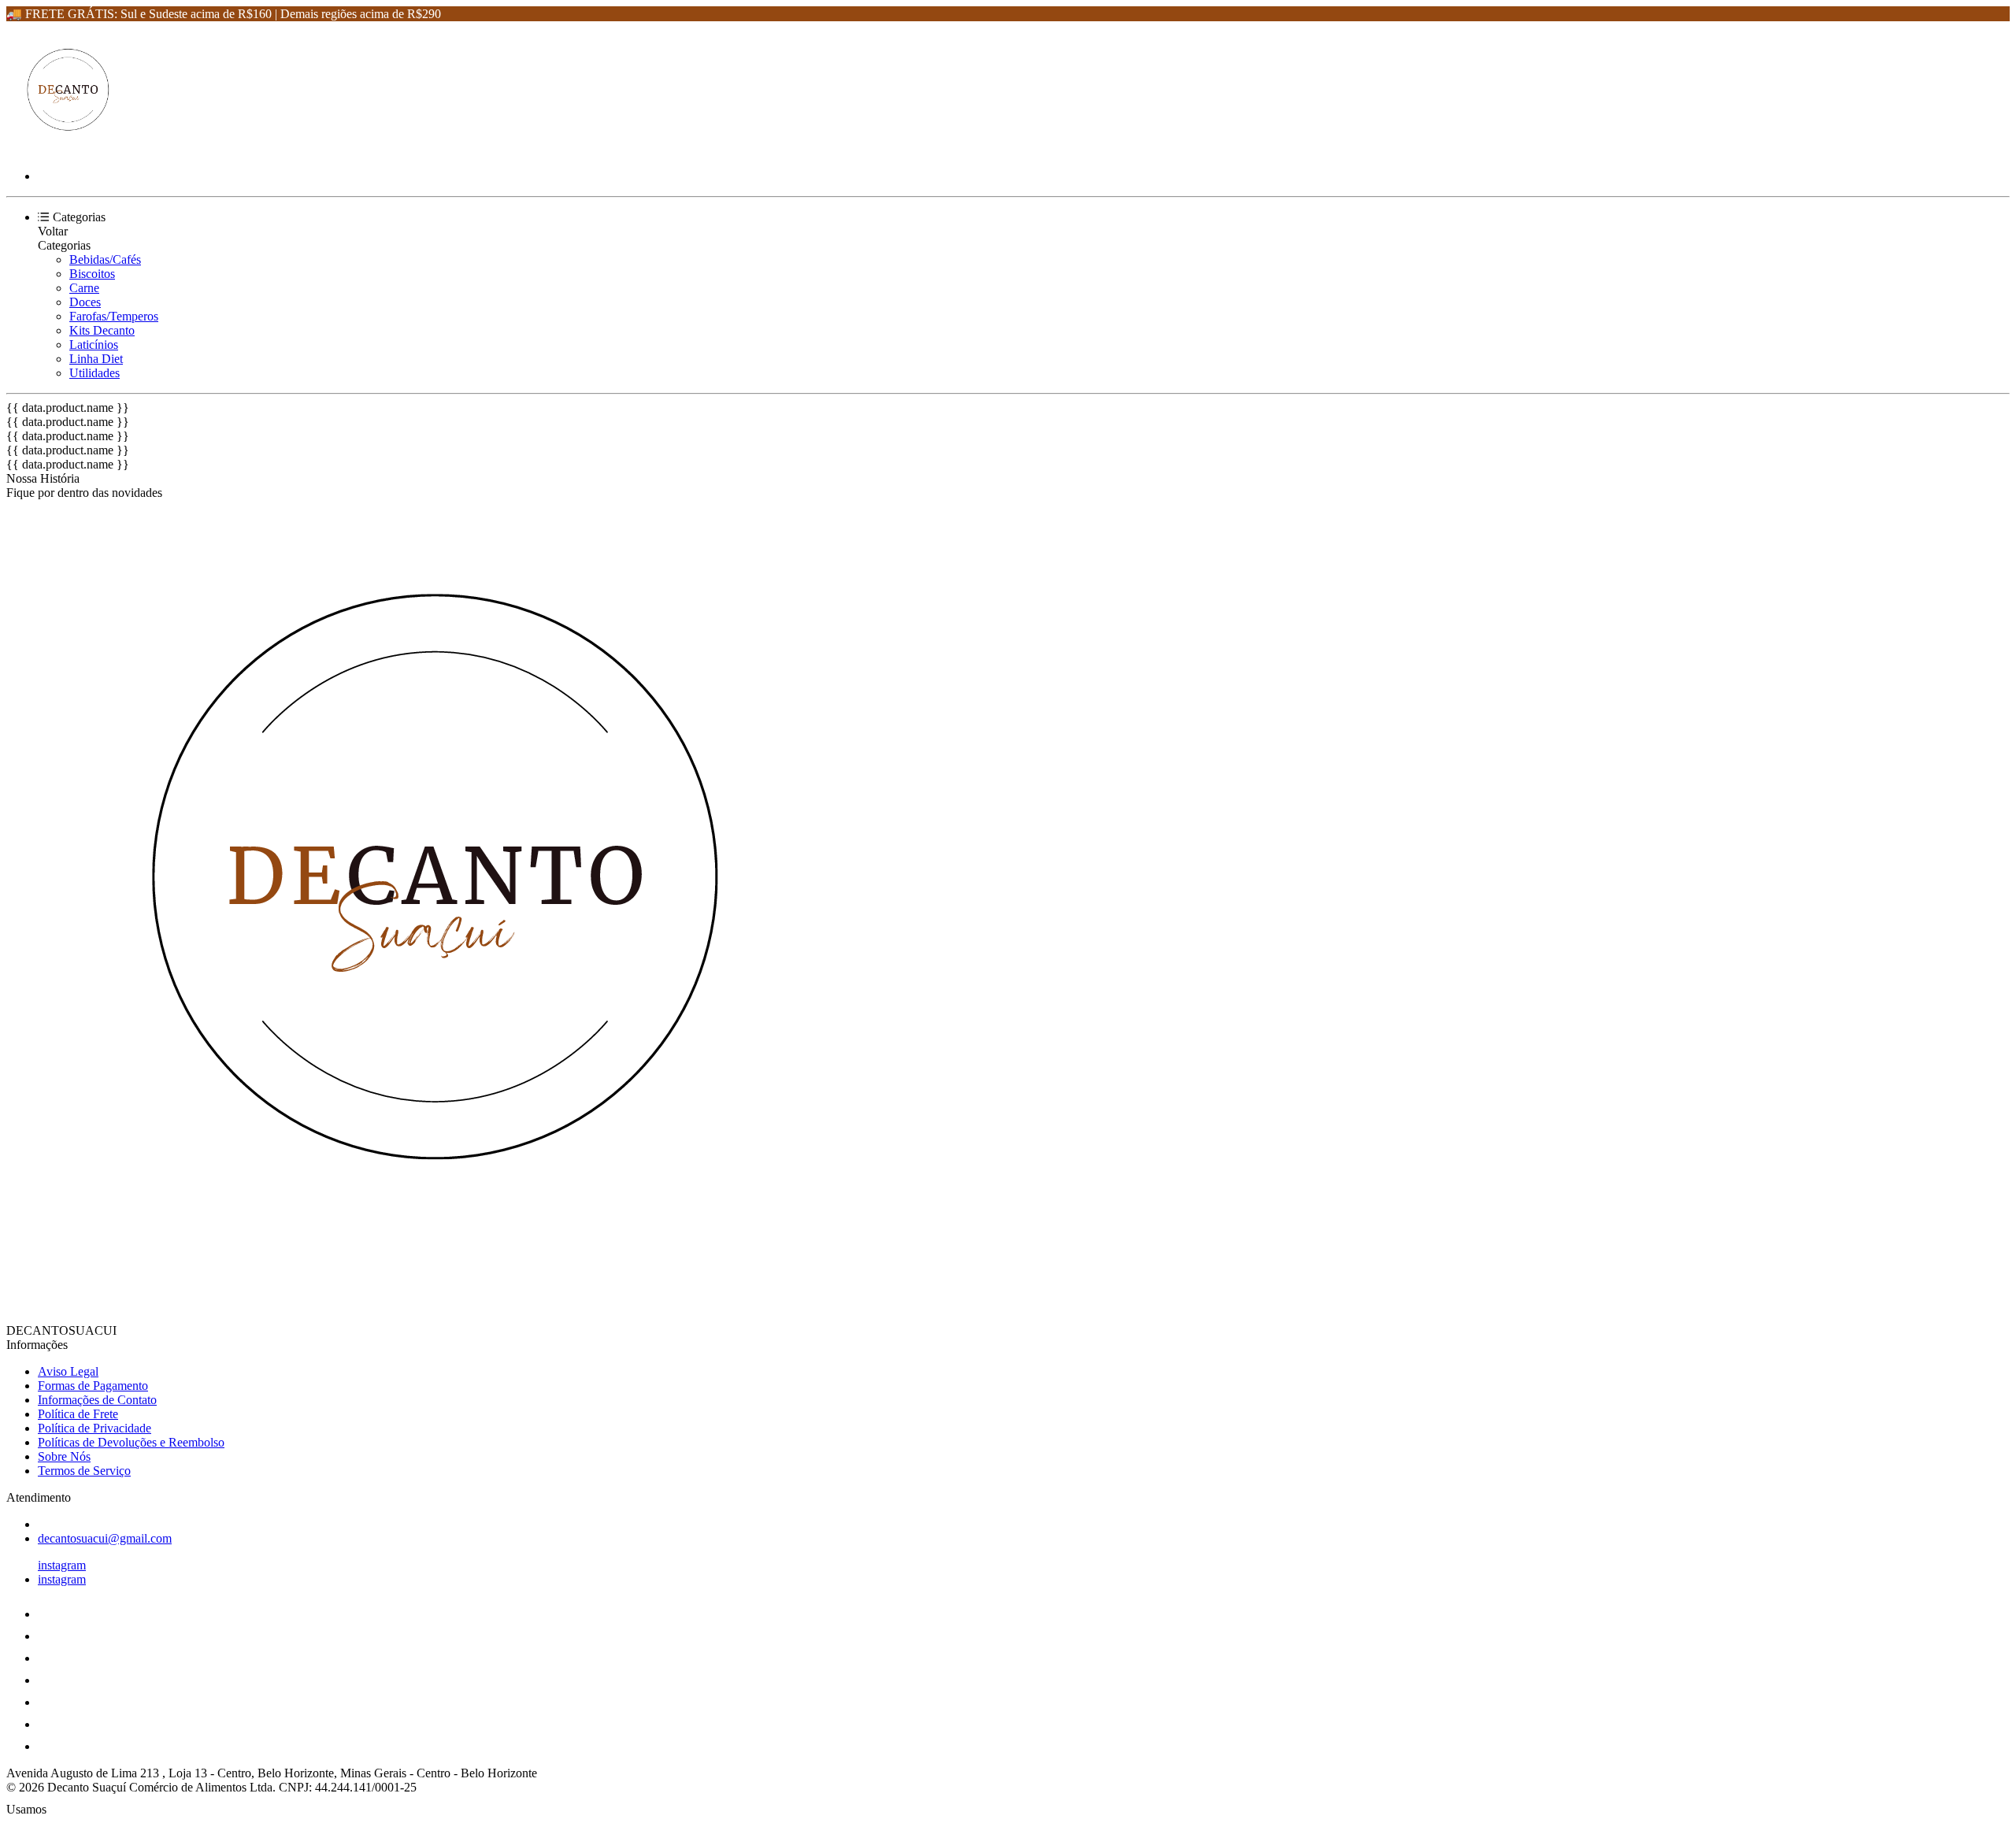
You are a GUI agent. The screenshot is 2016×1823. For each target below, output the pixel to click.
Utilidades (94, 373)
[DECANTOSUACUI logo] (65, 149)
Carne (84, 288)
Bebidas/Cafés (105, 259)
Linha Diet (96, 359)
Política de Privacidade (94, 1428)
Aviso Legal (68, 1371)
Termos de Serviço (84, 1471)
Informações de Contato (97, 1400)
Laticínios (94, 345)
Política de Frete (78, 1414)
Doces (85, 302)
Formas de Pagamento (93, 1386)
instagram (62, 1565)
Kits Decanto (102, 330)
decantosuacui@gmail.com (105, 1538)
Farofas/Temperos (114, 316)
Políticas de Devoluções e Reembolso (131, 1442)
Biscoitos (92, 274)
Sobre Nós (64, 1456)
